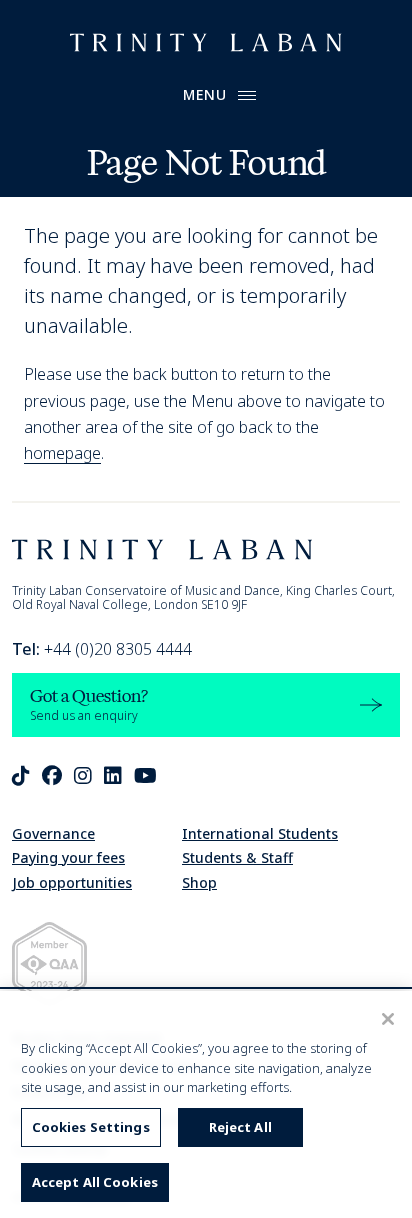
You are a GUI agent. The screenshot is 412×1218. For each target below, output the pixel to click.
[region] (206, 1104)
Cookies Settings (91, 1127)
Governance (53, 833)
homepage (62, 453)
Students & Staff (237, 857)
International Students (260, 833)
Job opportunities (72, 882)
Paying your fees (68, 857)
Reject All (240, 1127)
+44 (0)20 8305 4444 (102, 649)
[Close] (388, 1019)
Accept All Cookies (95, 1182)
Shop (199, 882)
